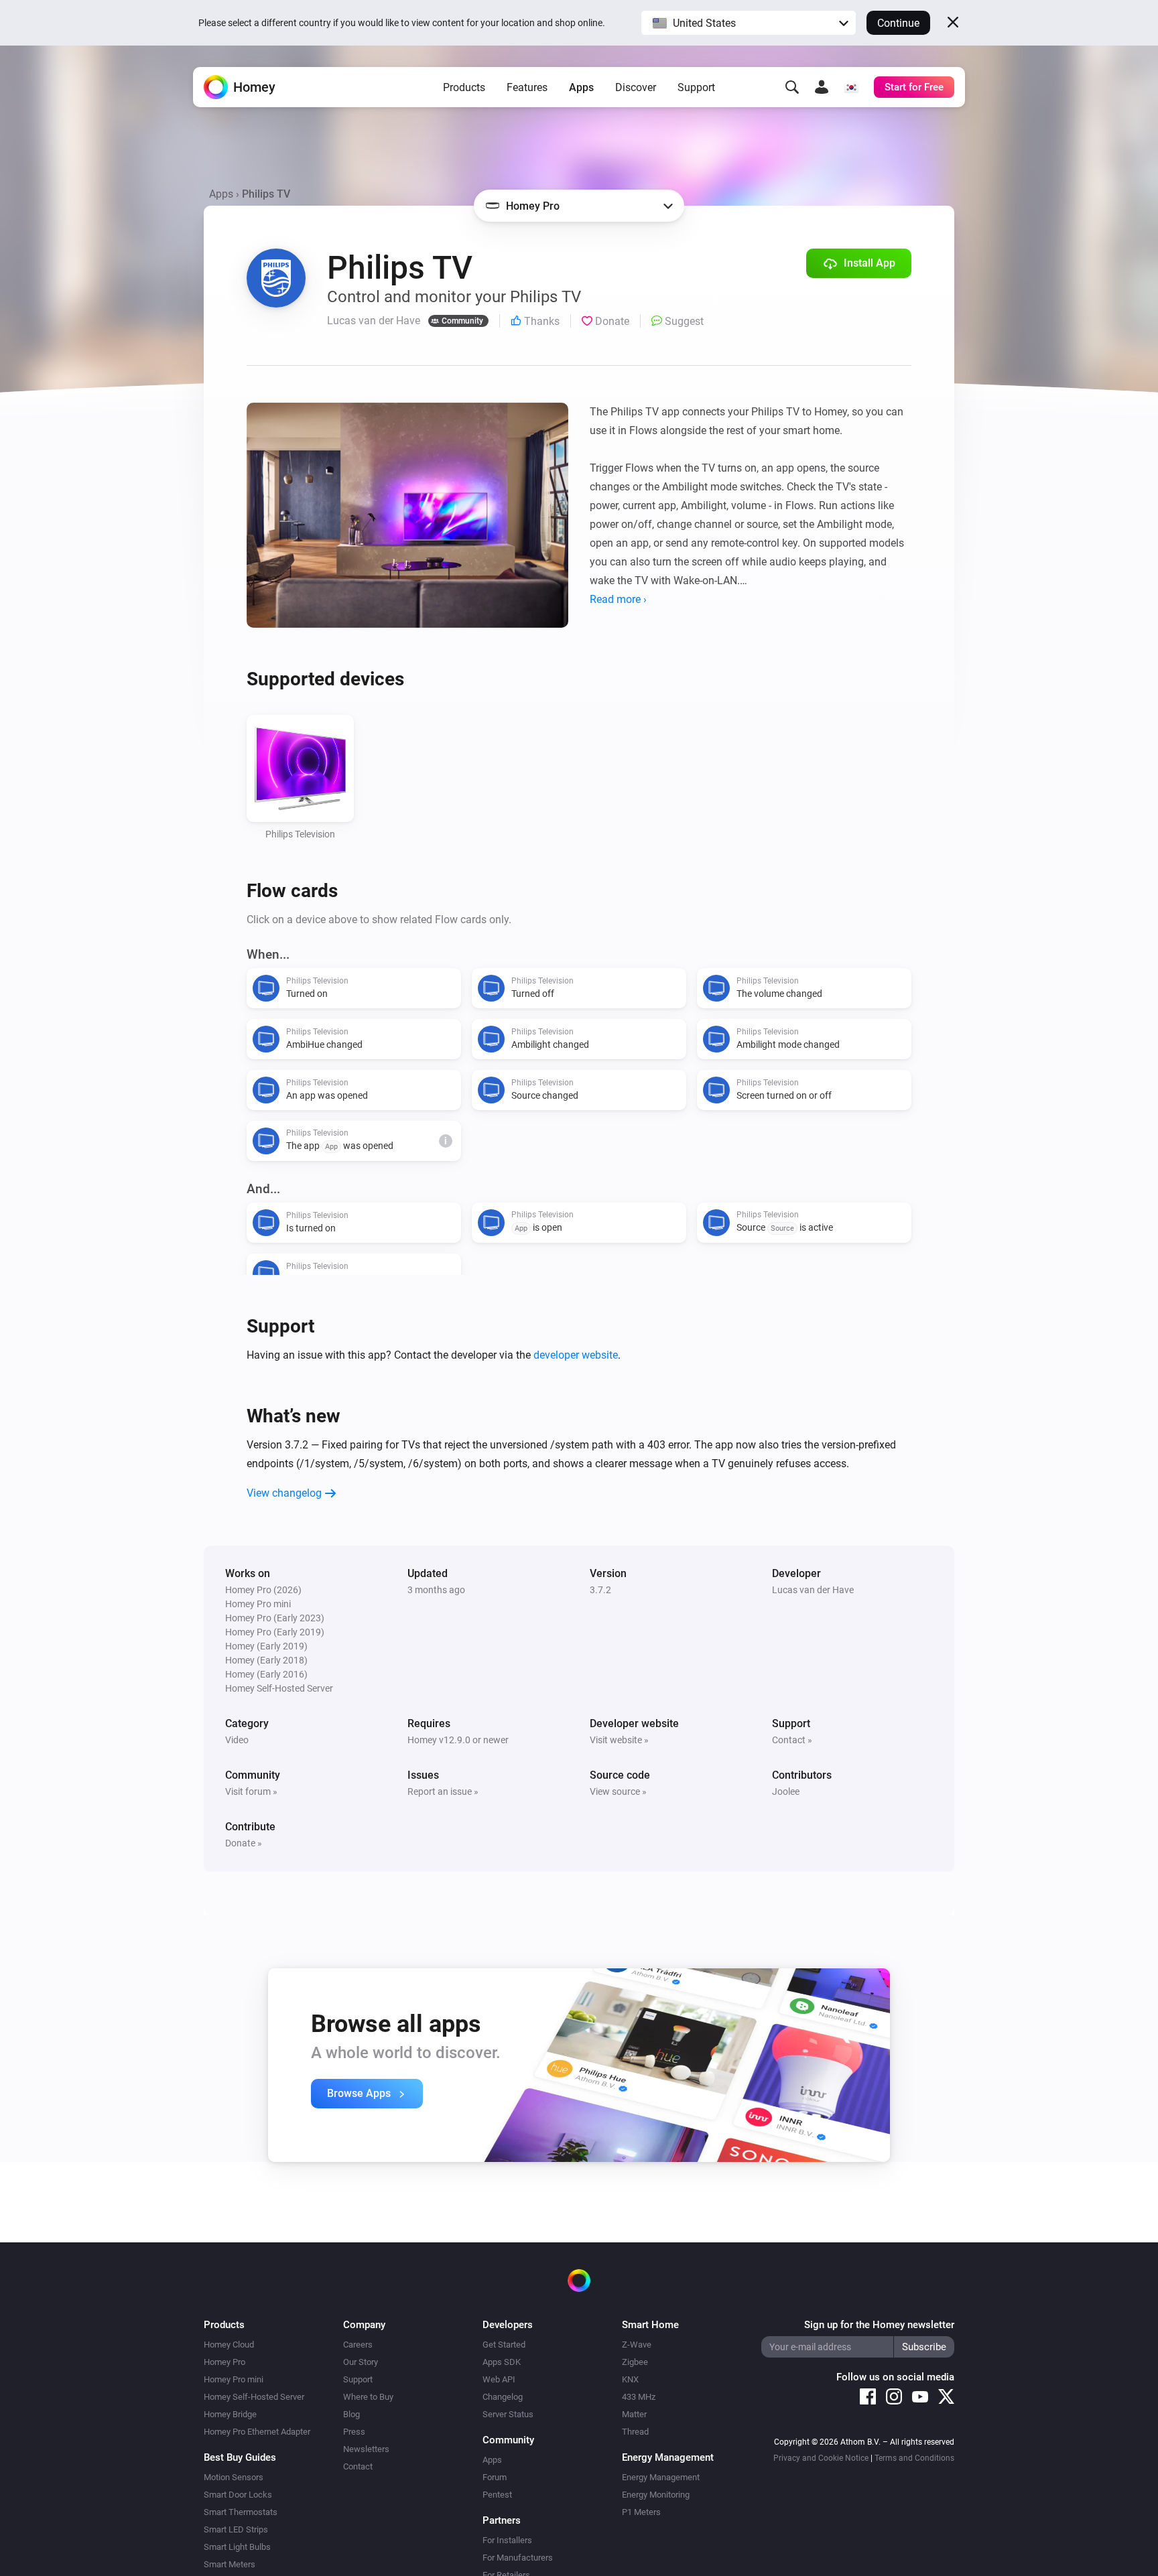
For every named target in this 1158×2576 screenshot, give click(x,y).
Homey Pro (224, 2362)
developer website (576, 1355)
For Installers (507, 2540)
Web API (499, 2379)
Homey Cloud (229, 2345)
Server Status (508, 2414)
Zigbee (635, 2362)
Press (354, 2432)
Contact (358, 2466)
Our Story (361, 2362)
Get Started (504, 2345)
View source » (618, 1791)
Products (464, 87)
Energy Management (661, 2477)
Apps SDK (502, 2362)
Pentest (497, 2495)
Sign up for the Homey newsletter (879, 2325)
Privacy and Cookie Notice (821, 2458)
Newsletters (366, 2449)
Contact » (792, 1740)
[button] (749, 23)
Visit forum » (251, 1791)
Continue (898, 23)
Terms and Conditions (914, 2458)
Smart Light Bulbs (237, 2547)
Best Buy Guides (240, 2457)
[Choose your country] (851, 87)
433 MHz (639, 2397)
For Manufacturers (518, 2558)
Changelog (503, 2397)
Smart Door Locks (238, 2495)
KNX (630, 2379)
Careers (358, 2345)
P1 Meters (641, 2512)
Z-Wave (637, 2345)
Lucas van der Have (813, 1590)
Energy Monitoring (656, 2495)
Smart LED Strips (236, 2529)
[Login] (822, 87)
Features (527, 87)
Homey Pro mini (234, 2379)
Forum (495, 2477)
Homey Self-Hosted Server (254, 2397)
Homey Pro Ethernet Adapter (257, 2432)
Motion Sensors (234, 2477)
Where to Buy (368, 2397)
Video (237, 1740)
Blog (351, 2414)
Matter (634, 2414)
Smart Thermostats (241, 2512)
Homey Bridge (230, 2414)
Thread (635, 2432)
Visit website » (619, 1740)
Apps (581, 87)
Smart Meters (230, 2564)
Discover (636, 87)
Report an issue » (443, 1791)
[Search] (792, 87)
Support (696, 87)
